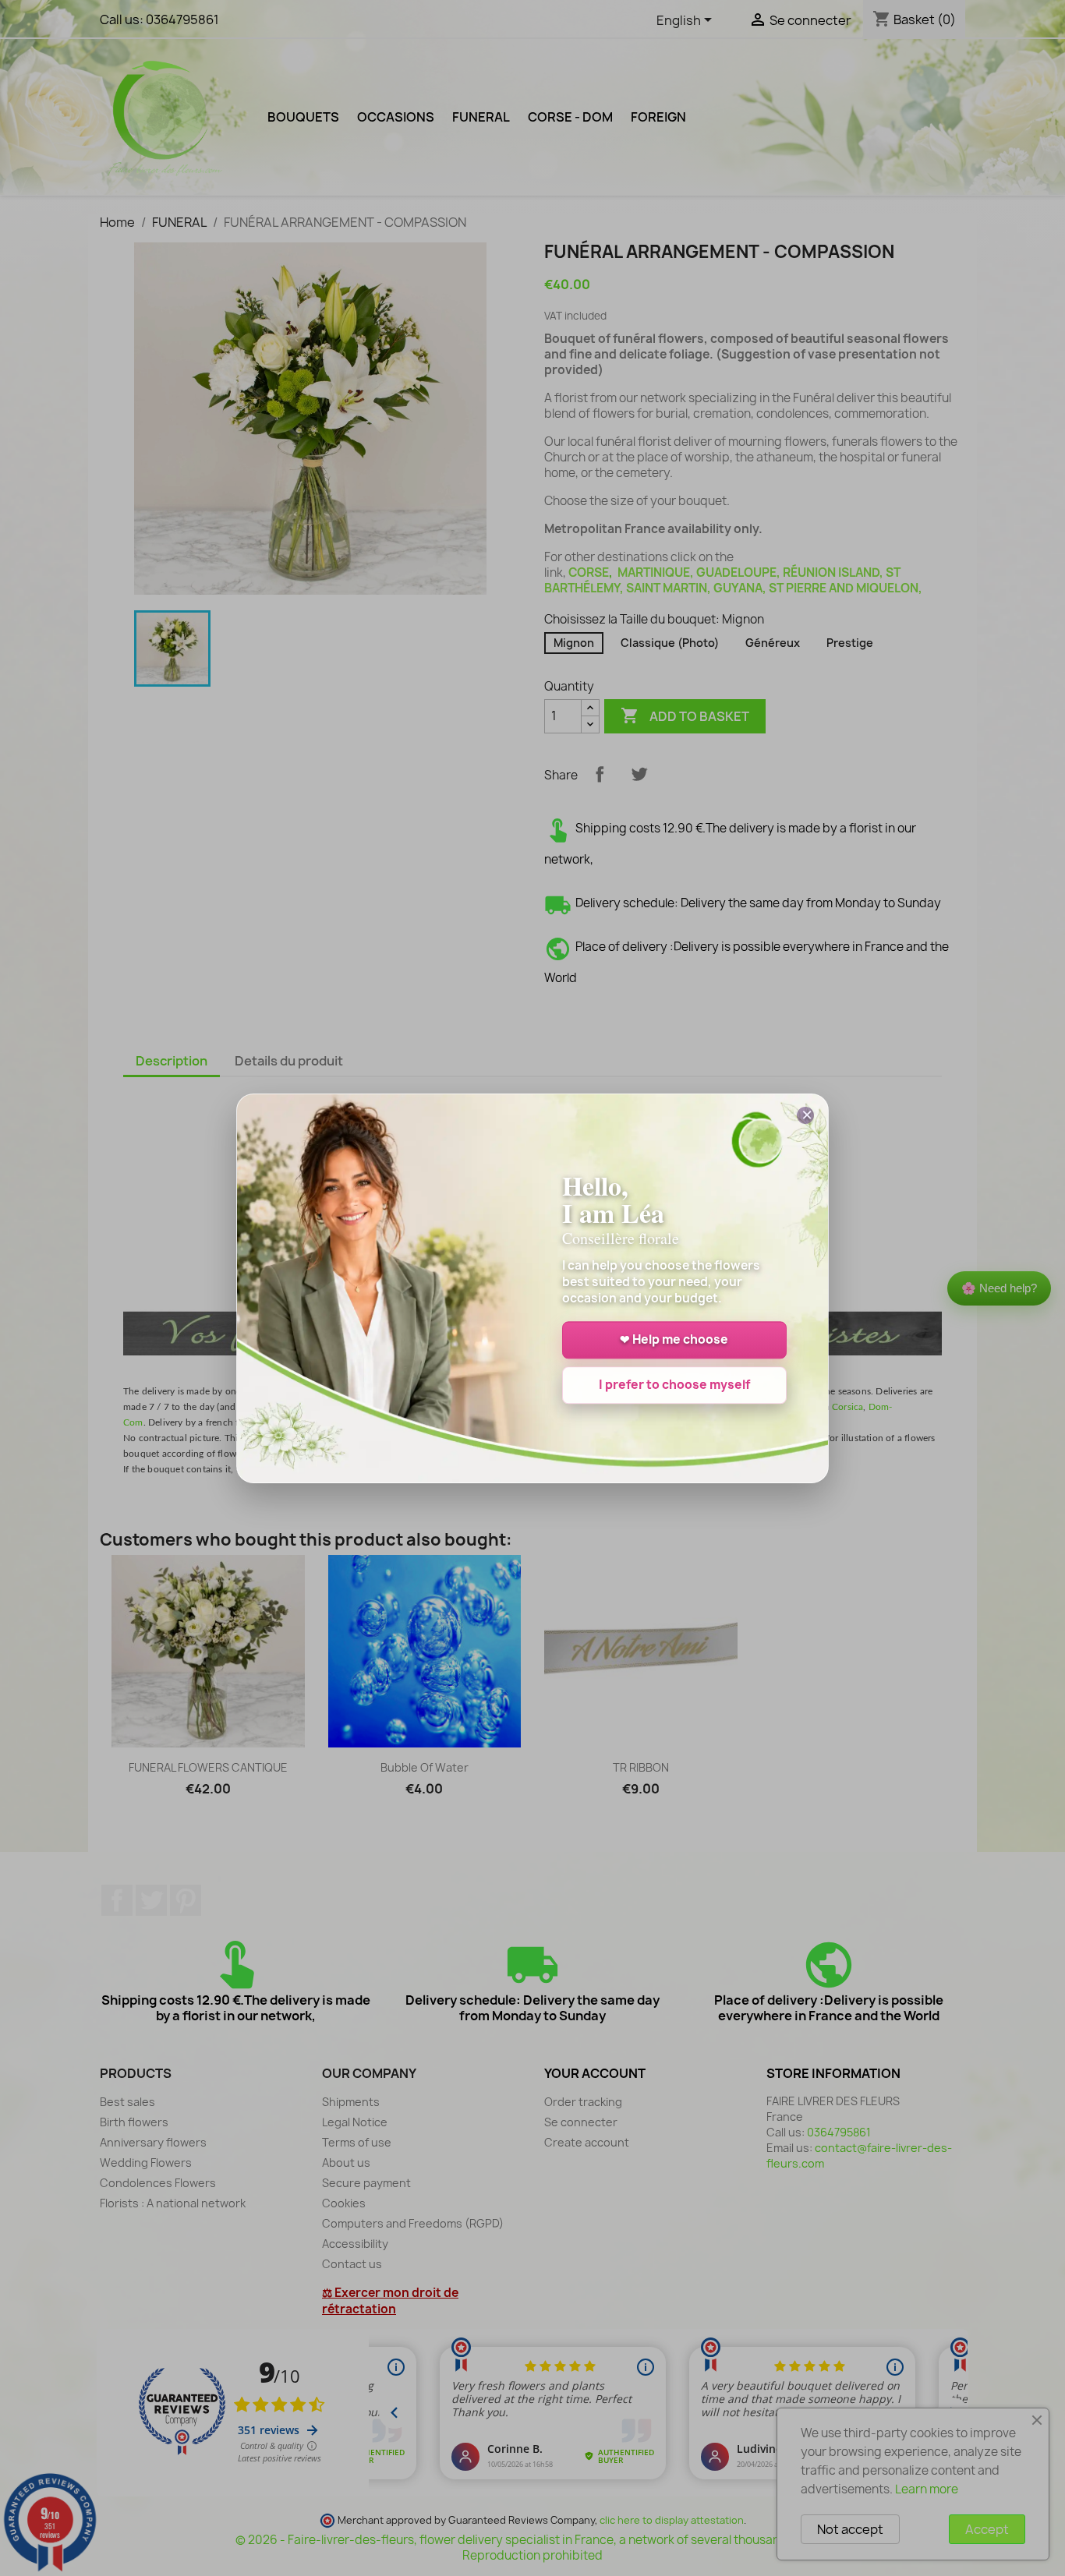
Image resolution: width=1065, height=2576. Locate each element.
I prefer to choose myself (674, 1385)
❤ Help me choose (674, 1339)
